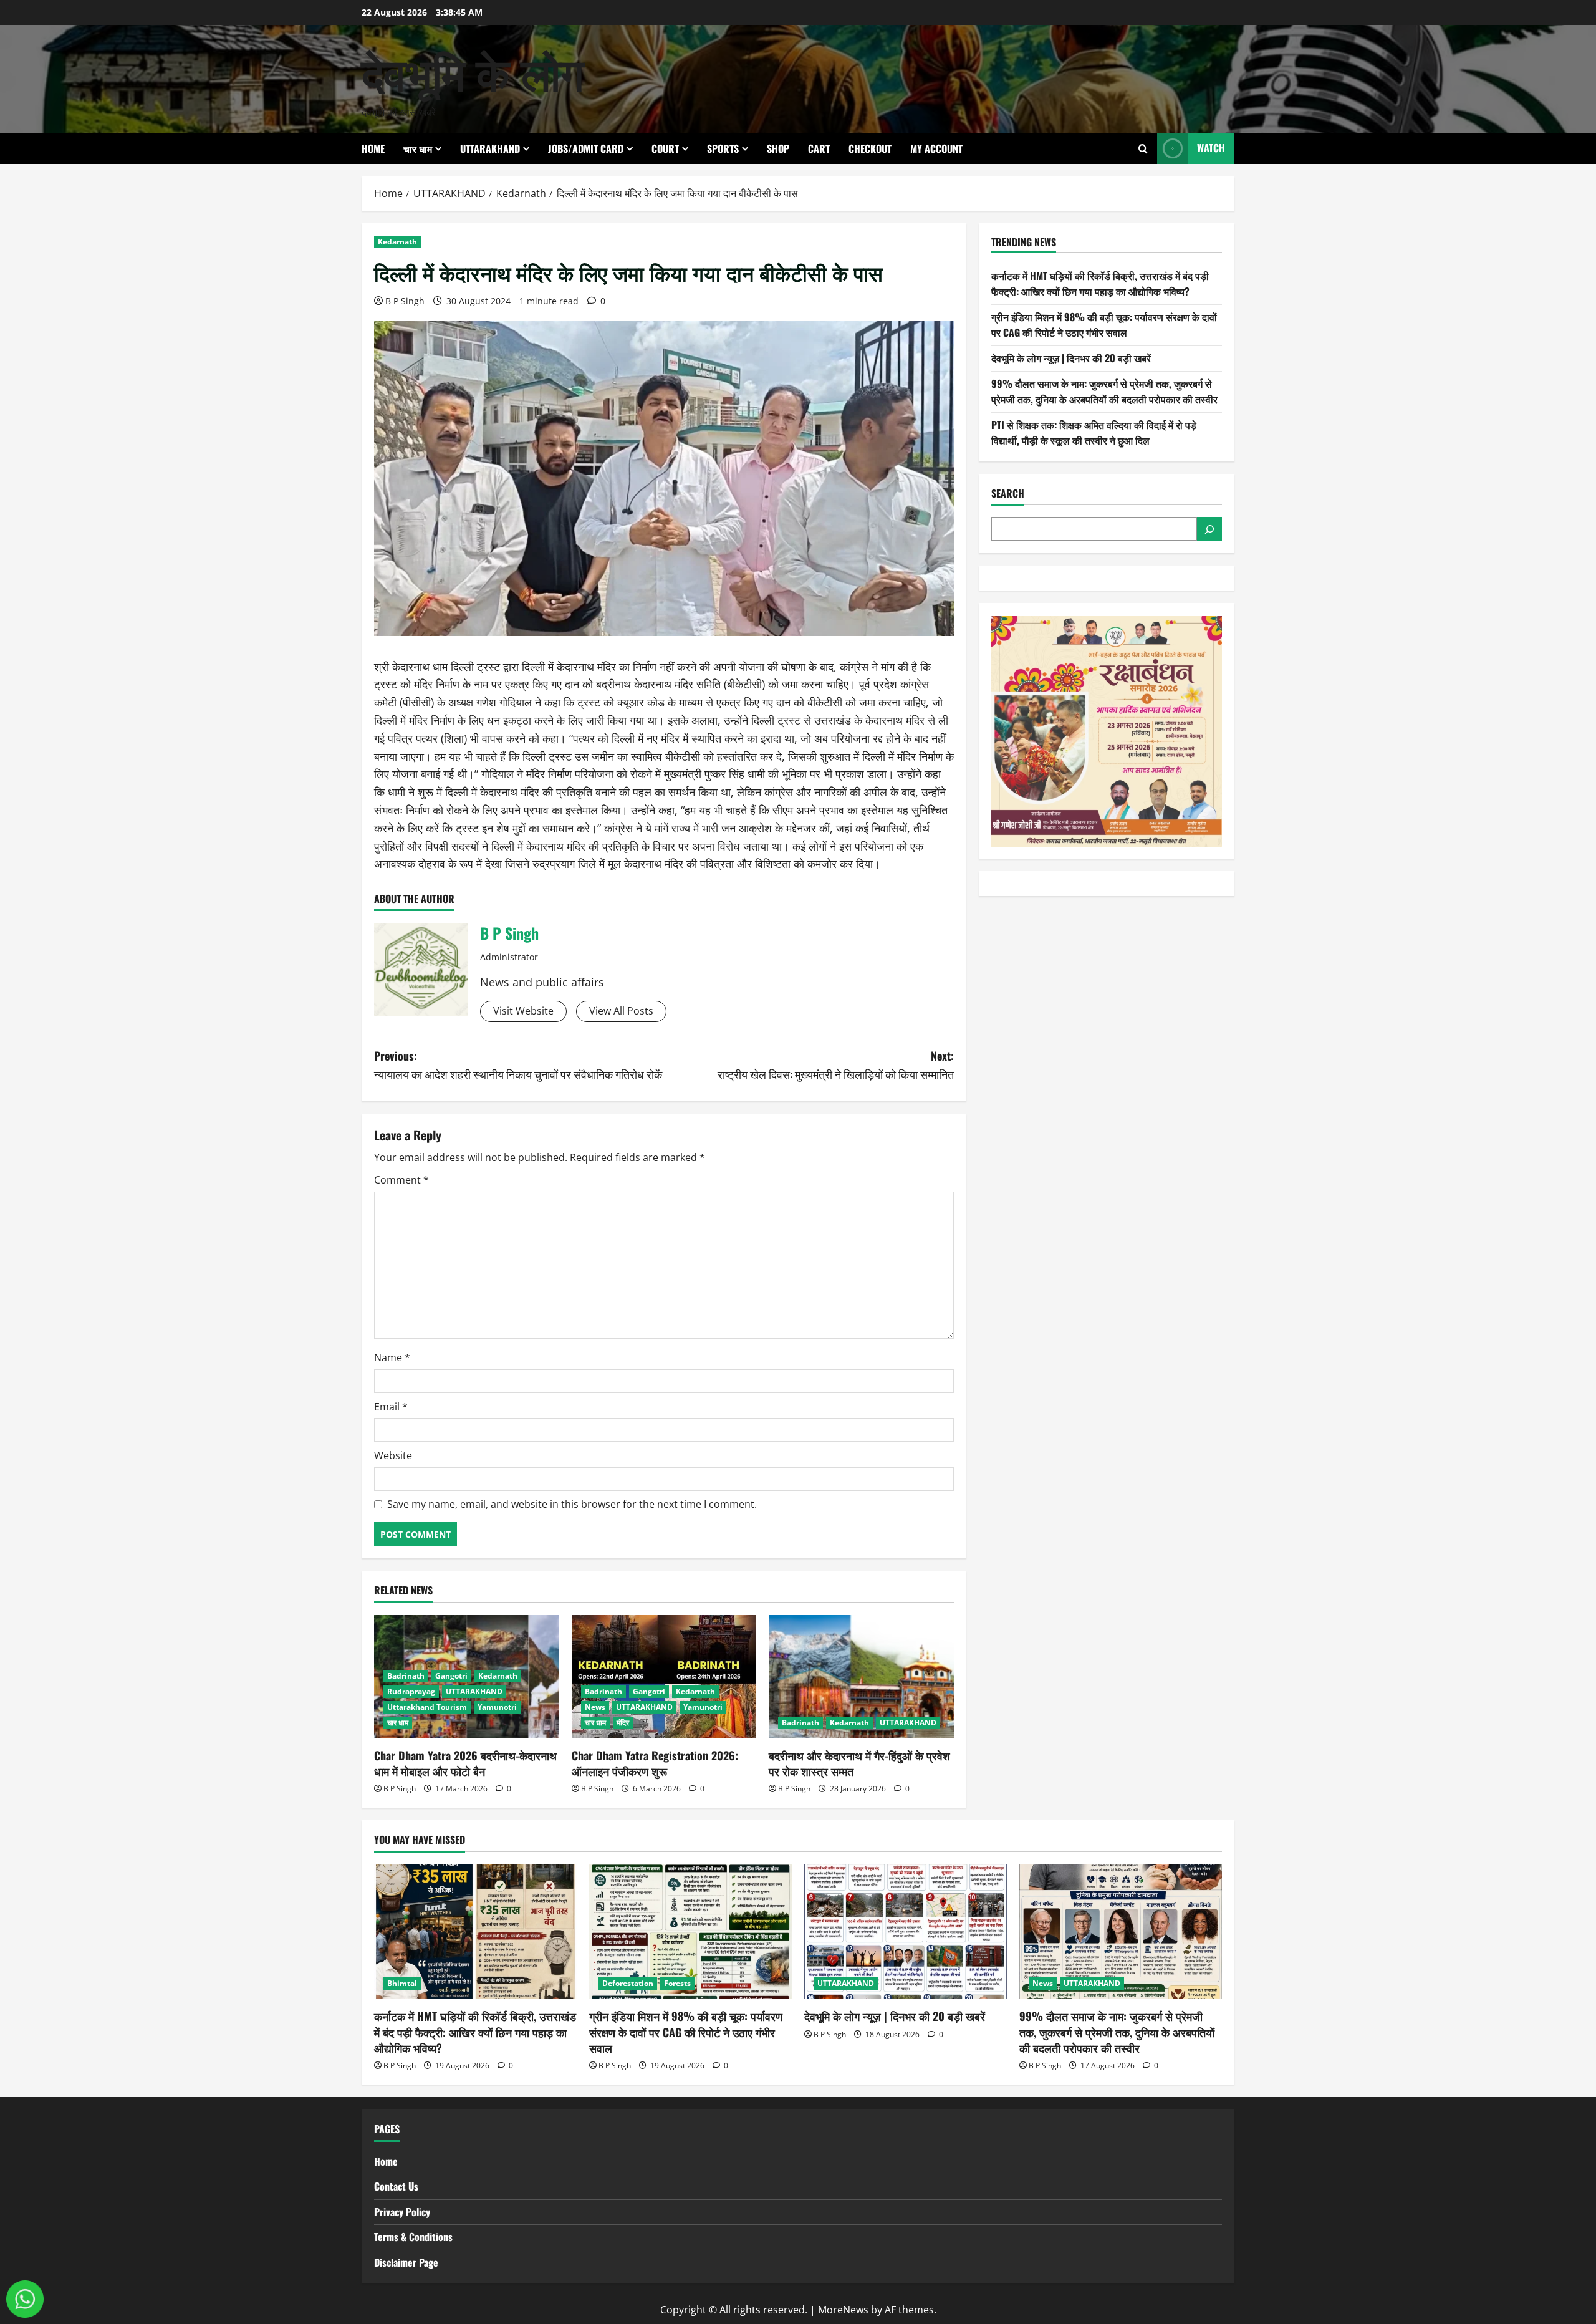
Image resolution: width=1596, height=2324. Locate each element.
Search (1008, 494)
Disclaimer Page (406, 2262)
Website (393, 1455)
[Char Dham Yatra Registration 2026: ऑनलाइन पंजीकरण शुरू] (664, 1677)
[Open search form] (1143, 149)
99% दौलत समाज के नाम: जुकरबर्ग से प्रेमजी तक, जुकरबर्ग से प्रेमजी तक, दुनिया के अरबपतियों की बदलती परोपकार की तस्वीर (1104, 392)
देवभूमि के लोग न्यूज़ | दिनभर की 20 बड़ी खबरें (1071, 358)
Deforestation (628, 1983)
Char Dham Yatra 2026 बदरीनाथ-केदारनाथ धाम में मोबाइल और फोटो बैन (465, 1763)
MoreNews (843, 2310)
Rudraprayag (411, 1691)
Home (373, 148)
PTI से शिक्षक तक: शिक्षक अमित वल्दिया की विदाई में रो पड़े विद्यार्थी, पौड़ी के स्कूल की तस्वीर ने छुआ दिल (1094, 433)
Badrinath (406, 1676)
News (595, 1707)
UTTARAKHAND (490, 148)
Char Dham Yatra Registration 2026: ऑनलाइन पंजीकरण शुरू (655, 1763)
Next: (836, 1065)
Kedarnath (397, 242)
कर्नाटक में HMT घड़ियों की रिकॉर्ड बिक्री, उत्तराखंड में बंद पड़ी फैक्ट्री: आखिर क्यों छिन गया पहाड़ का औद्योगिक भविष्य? (1100, 284)
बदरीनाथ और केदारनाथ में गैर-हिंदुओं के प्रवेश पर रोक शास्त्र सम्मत (859, 1763)
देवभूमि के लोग (473, 71)
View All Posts (621, 1011)
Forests (677, 1983)
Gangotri (451, 1676)
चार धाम (418, 148)
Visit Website (523, 1011)
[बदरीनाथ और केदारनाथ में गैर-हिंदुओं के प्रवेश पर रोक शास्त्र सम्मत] (861, 1677)
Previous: (518, 1065)
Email (391, 1407)
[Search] (1209, 529)
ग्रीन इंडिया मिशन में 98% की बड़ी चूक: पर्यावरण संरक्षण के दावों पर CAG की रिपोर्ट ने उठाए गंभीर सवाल (1104, 325)
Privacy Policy (402, 2212)
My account (936, 148)
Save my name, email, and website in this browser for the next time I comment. (572, 1504)
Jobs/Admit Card (586, 148)
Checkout (870, 148)
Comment (401, 1180)
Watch (1211, 148)
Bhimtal (402, 1983)
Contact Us (396, 2186)
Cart (819, 148)
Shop (778, 148)
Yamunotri (497, 1707)
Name (392, 1357)
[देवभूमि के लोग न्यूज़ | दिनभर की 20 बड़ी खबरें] (906, 1932)
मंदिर (623, 1723)
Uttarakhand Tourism (427, 1707)
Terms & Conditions (413, 2237)
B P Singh (405, 301)
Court (665, 148)
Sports (723, 148)
